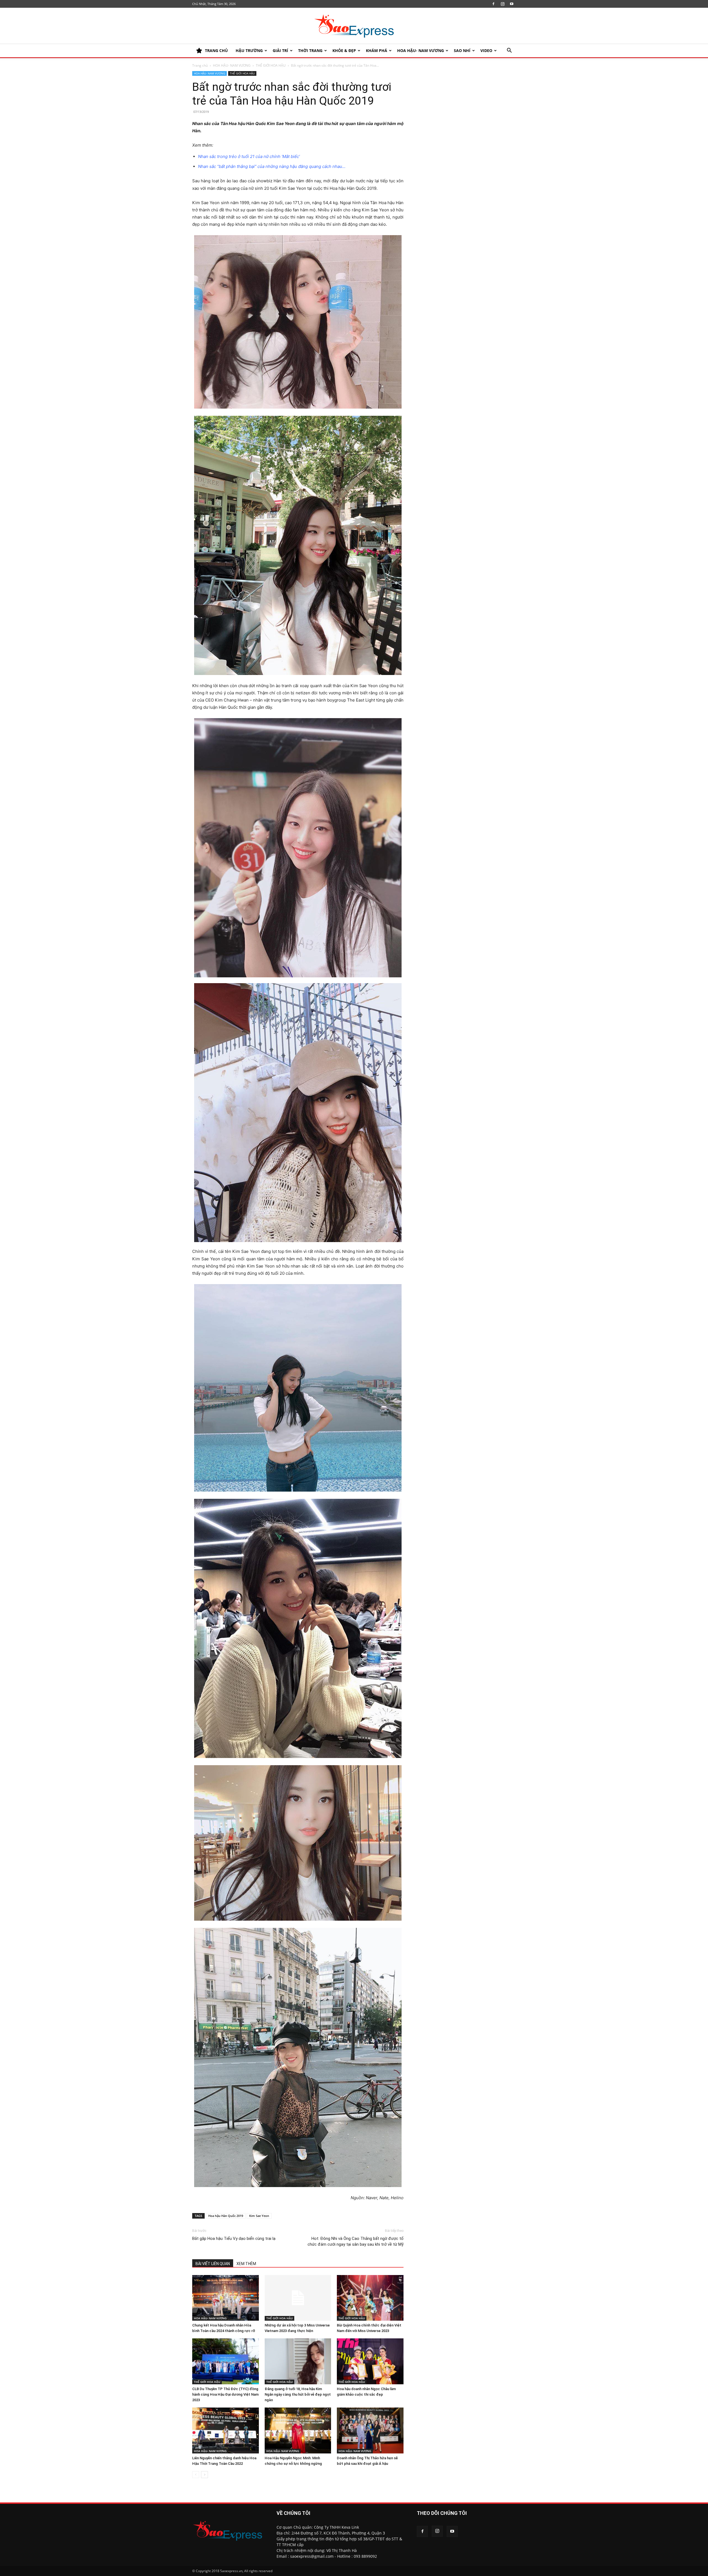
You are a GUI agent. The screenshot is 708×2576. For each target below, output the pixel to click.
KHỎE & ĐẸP (344, 50)
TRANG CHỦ (216, 50)
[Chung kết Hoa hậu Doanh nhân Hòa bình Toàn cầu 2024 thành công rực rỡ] (226, 2298)
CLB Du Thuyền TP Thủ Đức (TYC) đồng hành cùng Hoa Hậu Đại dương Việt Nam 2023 (225, 2394)
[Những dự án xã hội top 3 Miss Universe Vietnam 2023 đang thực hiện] (298, 2298)
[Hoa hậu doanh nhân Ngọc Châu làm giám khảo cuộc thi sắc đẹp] (370, 2361)
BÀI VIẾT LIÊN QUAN (213, 2264)
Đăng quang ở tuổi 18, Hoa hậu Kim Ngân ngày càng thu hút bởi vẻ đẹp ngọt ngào (298, 2394)
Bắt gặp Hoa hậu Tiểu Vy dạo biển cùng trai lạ (234, 2239)
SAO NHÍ (462, 50)
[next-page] (205, 2475)
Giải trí (280, 50)
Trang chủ (200, 65)
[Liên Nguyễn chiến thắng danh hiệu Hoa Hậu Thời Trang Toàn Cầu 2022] (226, 2430)
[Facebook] (493, 4)
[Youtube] (512, 4)
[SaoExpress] (354, 26)
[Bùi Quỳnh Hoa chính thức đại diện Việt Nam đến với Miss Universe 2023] (370, 2298)
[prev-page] (196, 2475)
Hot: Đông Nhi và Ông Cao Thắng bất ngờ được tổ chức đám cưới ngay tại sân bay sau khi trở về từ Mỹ (356, 2241)
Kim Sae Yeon (259, 2216)
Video (486, 50)
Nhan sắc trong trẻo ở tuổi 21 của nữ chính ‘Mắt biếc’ (249, 156)
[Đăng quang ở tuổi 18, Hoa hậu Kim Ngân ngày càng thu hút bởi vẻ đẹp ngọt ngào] (298, 2361)
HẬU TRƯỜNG (249, 50)
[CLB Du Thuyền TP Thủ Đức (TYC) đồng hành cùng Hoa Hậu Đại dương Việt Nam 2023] (226, 2361)
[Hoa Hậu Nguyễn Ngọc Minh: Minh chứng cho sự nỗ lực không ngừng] (298, 2430)
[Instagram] (503, 4)
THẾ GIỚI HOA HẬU (271, 65)
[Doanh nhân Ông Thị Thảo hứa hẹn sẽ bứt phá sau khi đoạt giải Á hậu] (370, 2430)
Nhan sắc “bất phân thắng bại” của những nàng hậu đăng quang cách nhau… (272, 166)
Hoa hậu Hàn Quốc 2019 (226, 2216)
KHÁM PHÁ (377, 50)
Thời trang (310, 50)
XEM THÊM (246, 2264)
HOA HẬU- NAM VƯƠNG (421, 50)
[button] (509, 51)
